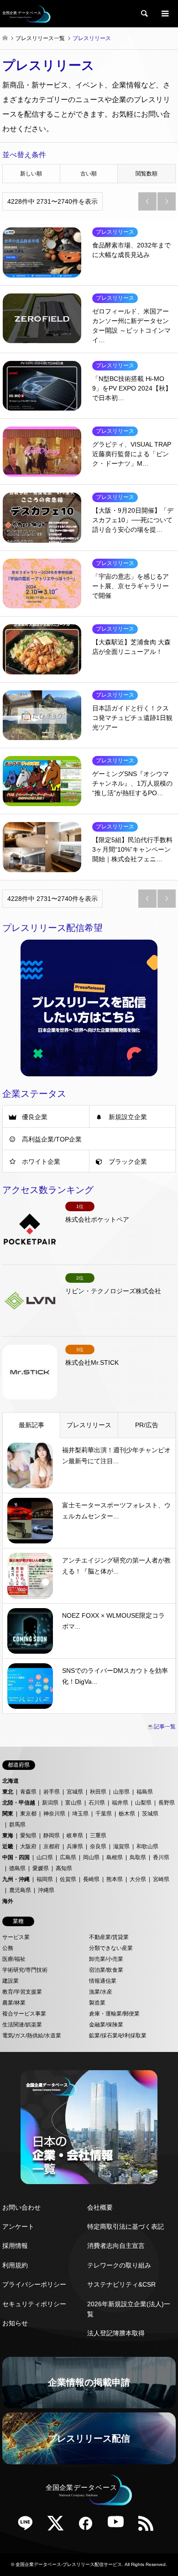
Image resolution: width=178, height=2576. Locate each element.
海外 (8, 1901)
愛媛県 (41, 1868)
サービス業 (16, 1937)
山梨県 (143, 1803)
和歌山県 (147, 1846)
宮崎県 (161, 1879)
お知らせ (15, 2323)
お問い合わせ (21, 2207)
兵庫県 (75, 1846)
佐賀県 (68, 1879)
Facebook (89, 2526)
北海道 (10, 1781)
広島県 (68, 1857)
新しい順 (31, 174)
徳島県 (17, 1868)
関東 (8, 1814)
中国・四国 (16, 1857)
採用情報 (15, 2246)
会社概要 (100, 2207)
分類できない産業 (111, 1948)
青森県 (28, 1792)
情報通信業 (103, 1981)
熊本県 (115, 1879)
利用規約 (15, 2265)
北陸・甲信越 (19, 1803)
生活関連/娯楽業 (22, 2025)
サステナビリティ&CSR (121, 2284)
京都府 (52, 1846)
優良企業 (35, 1117)
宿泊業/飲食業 (106, 1970)
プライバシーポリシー (34, 2284)
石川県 (97, 1803)
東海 (8, 1836)
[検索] (144, 14)
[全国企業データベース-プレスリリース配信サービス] (26, 14)
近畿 (8, 1846)
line (29, 2526)
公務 (8, 1948)
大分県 (138, 1879)
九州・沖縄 (16, 1879)
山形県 (121, 1792)
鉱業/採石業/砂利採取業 (118, 2036)
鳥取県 (138, 1857)
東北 (8, 1792)
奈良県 (98, 1846)
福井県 (120, 1803)
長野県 (167, 1803)
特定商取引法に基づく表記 (126, 2226)
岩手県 (52, 1792)
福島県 (145, 1792)
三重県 (98, 1836)
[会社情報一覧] (89, 2127)
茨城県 (150, 1814)
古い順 (89, 174)
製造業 (97, 2003)
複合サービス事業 (24, 2014)
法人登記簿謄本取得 (116, 2333)
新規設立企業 (128, 1117)
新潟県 (50, 1803)
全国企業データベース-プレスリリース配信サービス (69, 2564)
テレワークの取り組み (119, 2265)
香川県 (161, 1857)
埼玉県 (80, 1814)
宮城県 (75, 1792)
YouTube (119, 2526)
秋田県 (98, 1792)
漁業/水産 (101, 1992)
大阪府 (28, 1846)
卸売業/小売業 (106, 1959)
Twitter (59, 2526)
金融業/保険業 (106, 2025)
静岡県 (52, 1836)
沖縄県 (46, 1890)
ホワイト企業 (41, 1162)
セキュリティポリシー (34, 2304)
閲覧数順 (147, 174)
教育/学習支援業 (22, 1992)
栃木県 (127, 1814)
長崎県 (91, 1879)
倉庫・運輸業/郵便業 (114, 2014)
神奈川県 (54, 1814)
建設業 (10, 1981)
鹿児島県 (20, 1890)
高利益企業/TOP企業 (52, 1139)
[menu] (164, 14)
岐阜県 (75, 1836)
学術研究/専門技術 (25, 1970)
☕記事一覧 (161, 1727)
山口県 (45, 1857)
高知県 (64, 1868)
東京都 (28, 1814)
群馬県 (17, 1825)
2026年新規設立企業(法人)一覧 (129, 2309)
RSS (149, 2526)
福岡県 (45, 1879)
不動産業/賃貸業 (109, 1937)
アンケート (18, 2226)
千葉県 (104, 1814)
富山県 (73, 1803)
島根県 (115, 1857)
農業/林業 (14, 2003)
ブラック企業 (128, 1162)
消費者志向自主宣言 (116, 2246)
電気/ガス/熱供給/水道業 (32, 2036)
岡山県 (91, 1857)
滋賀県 (121, 1846)
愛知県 (28, 1836)
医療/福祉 (14, 1959)
